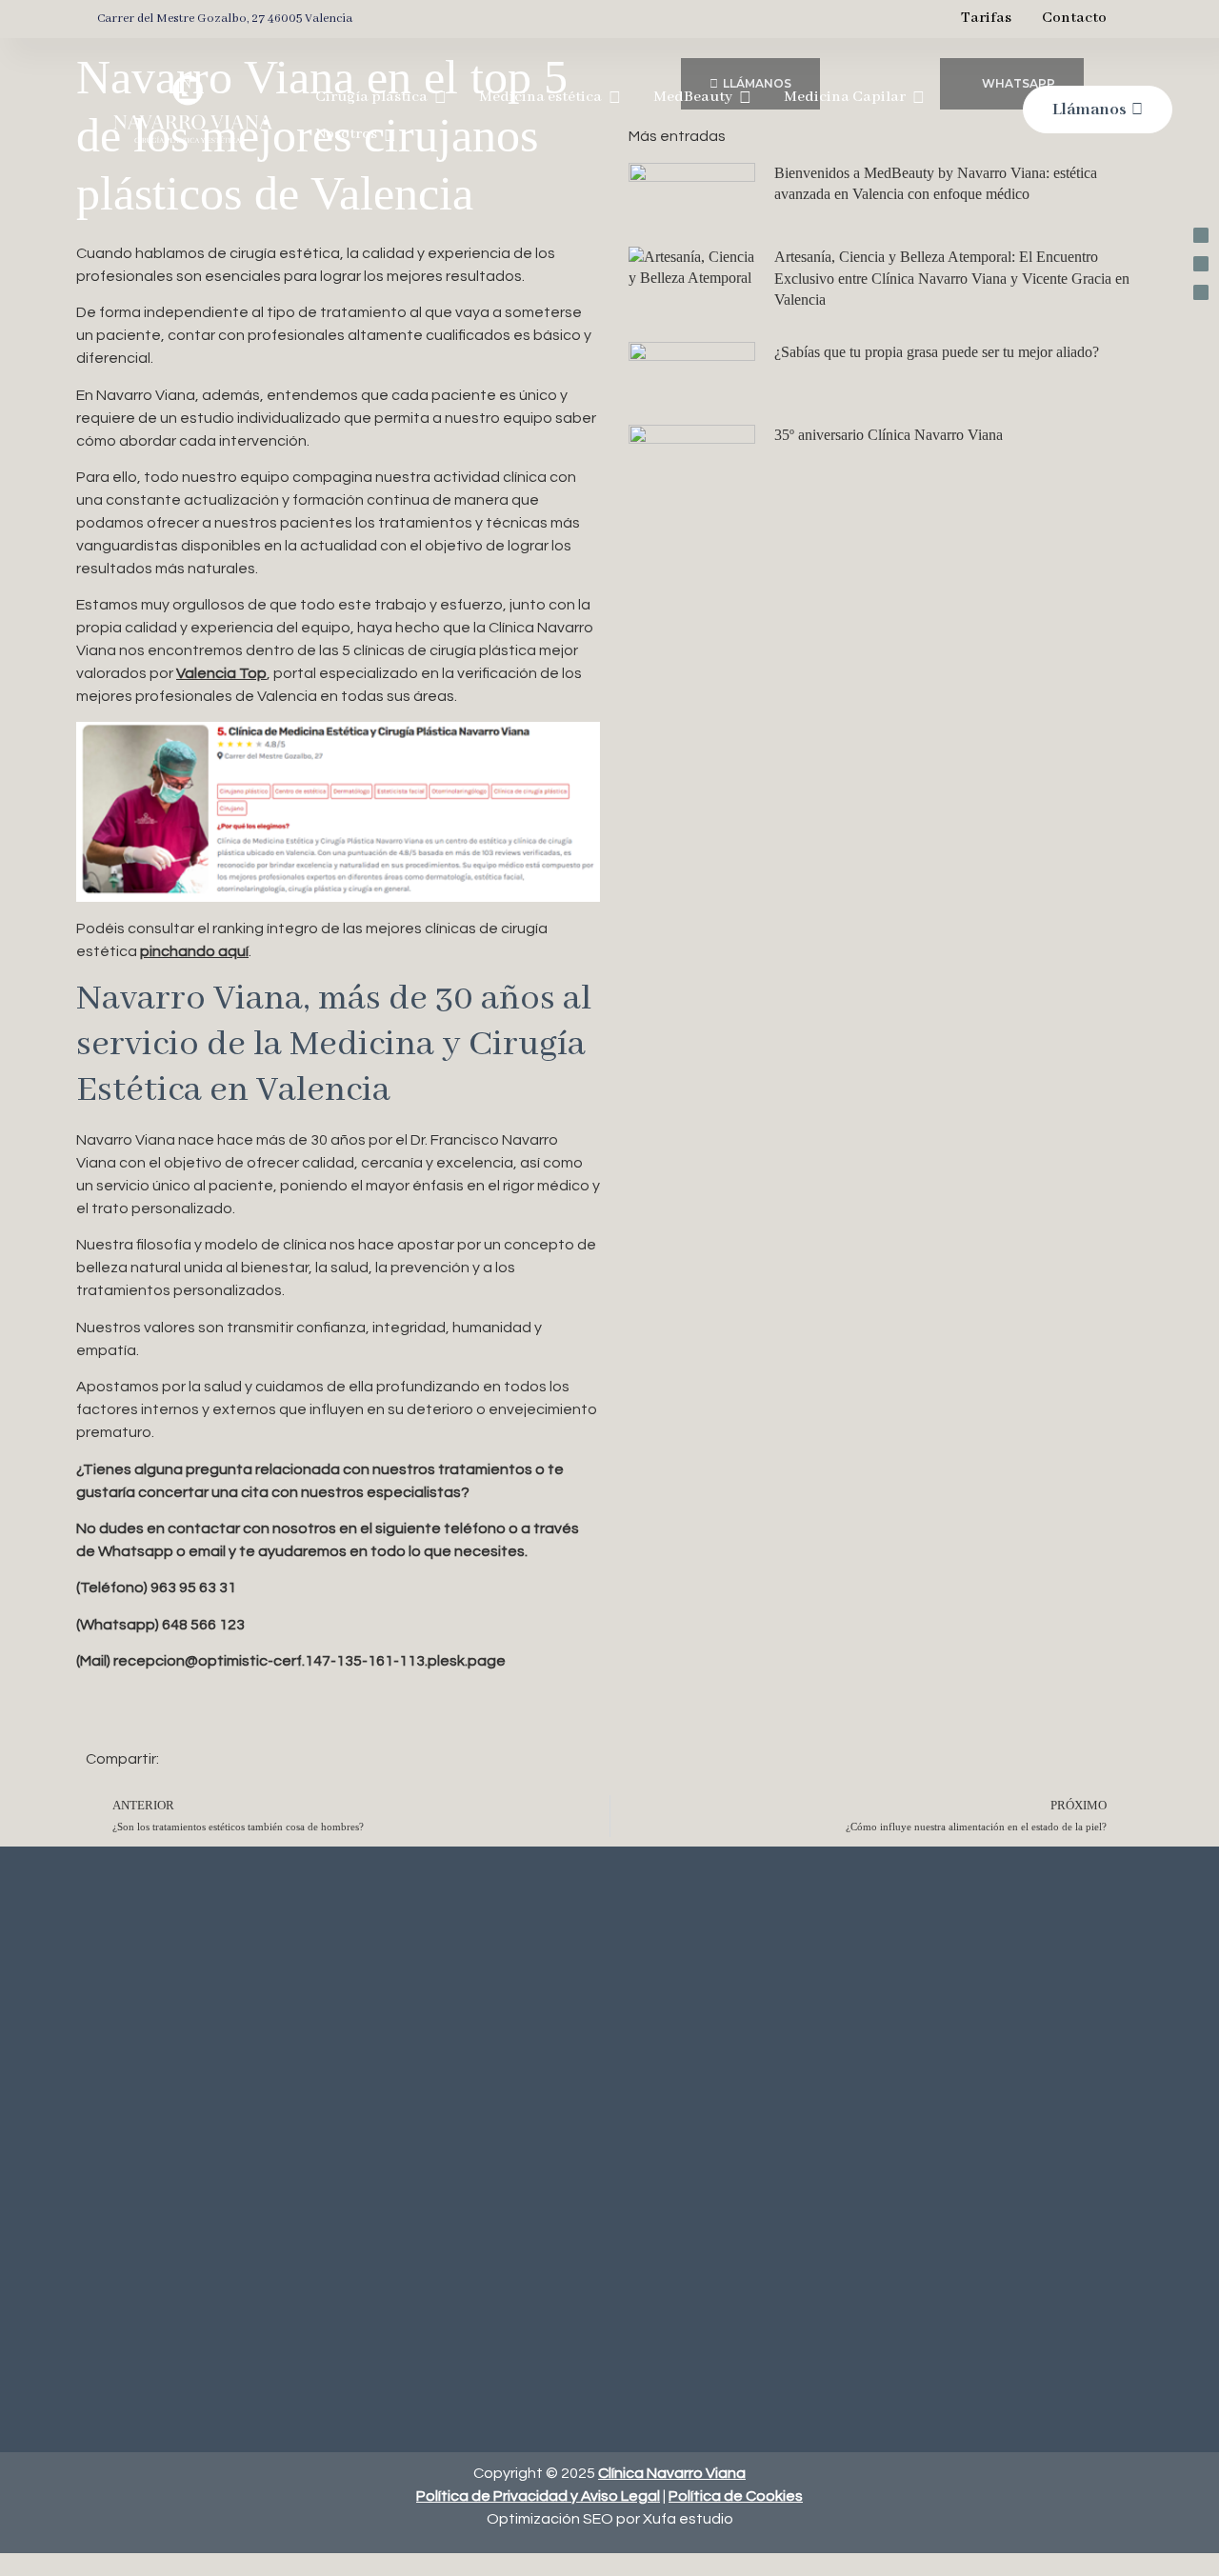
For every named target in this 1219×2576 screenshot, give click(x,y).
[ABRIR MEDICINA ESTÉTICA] (615, 98)
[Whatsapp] (1201, 264)
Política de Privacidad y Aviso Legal (538, 2496)
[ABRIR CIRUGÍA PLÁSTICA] (440, 98)
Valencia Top (221, 673)
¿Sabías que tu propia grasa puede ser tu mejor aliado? (937, 352)
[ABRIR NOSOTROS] (390, 135)
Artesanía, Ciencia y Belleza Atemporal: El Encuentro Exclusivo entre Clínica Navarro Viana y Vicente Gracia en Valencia (952, 278)
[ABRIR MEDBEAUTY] (745, 98)
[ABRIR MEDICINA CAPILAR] (919, 98)
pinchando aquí (194, 951)
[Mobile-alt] (1201, 235)
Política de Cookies (736, 2496)
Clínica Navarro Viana (672, 2473)
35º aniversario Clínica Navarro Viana (889, 435)
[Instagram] (1201, 292)
